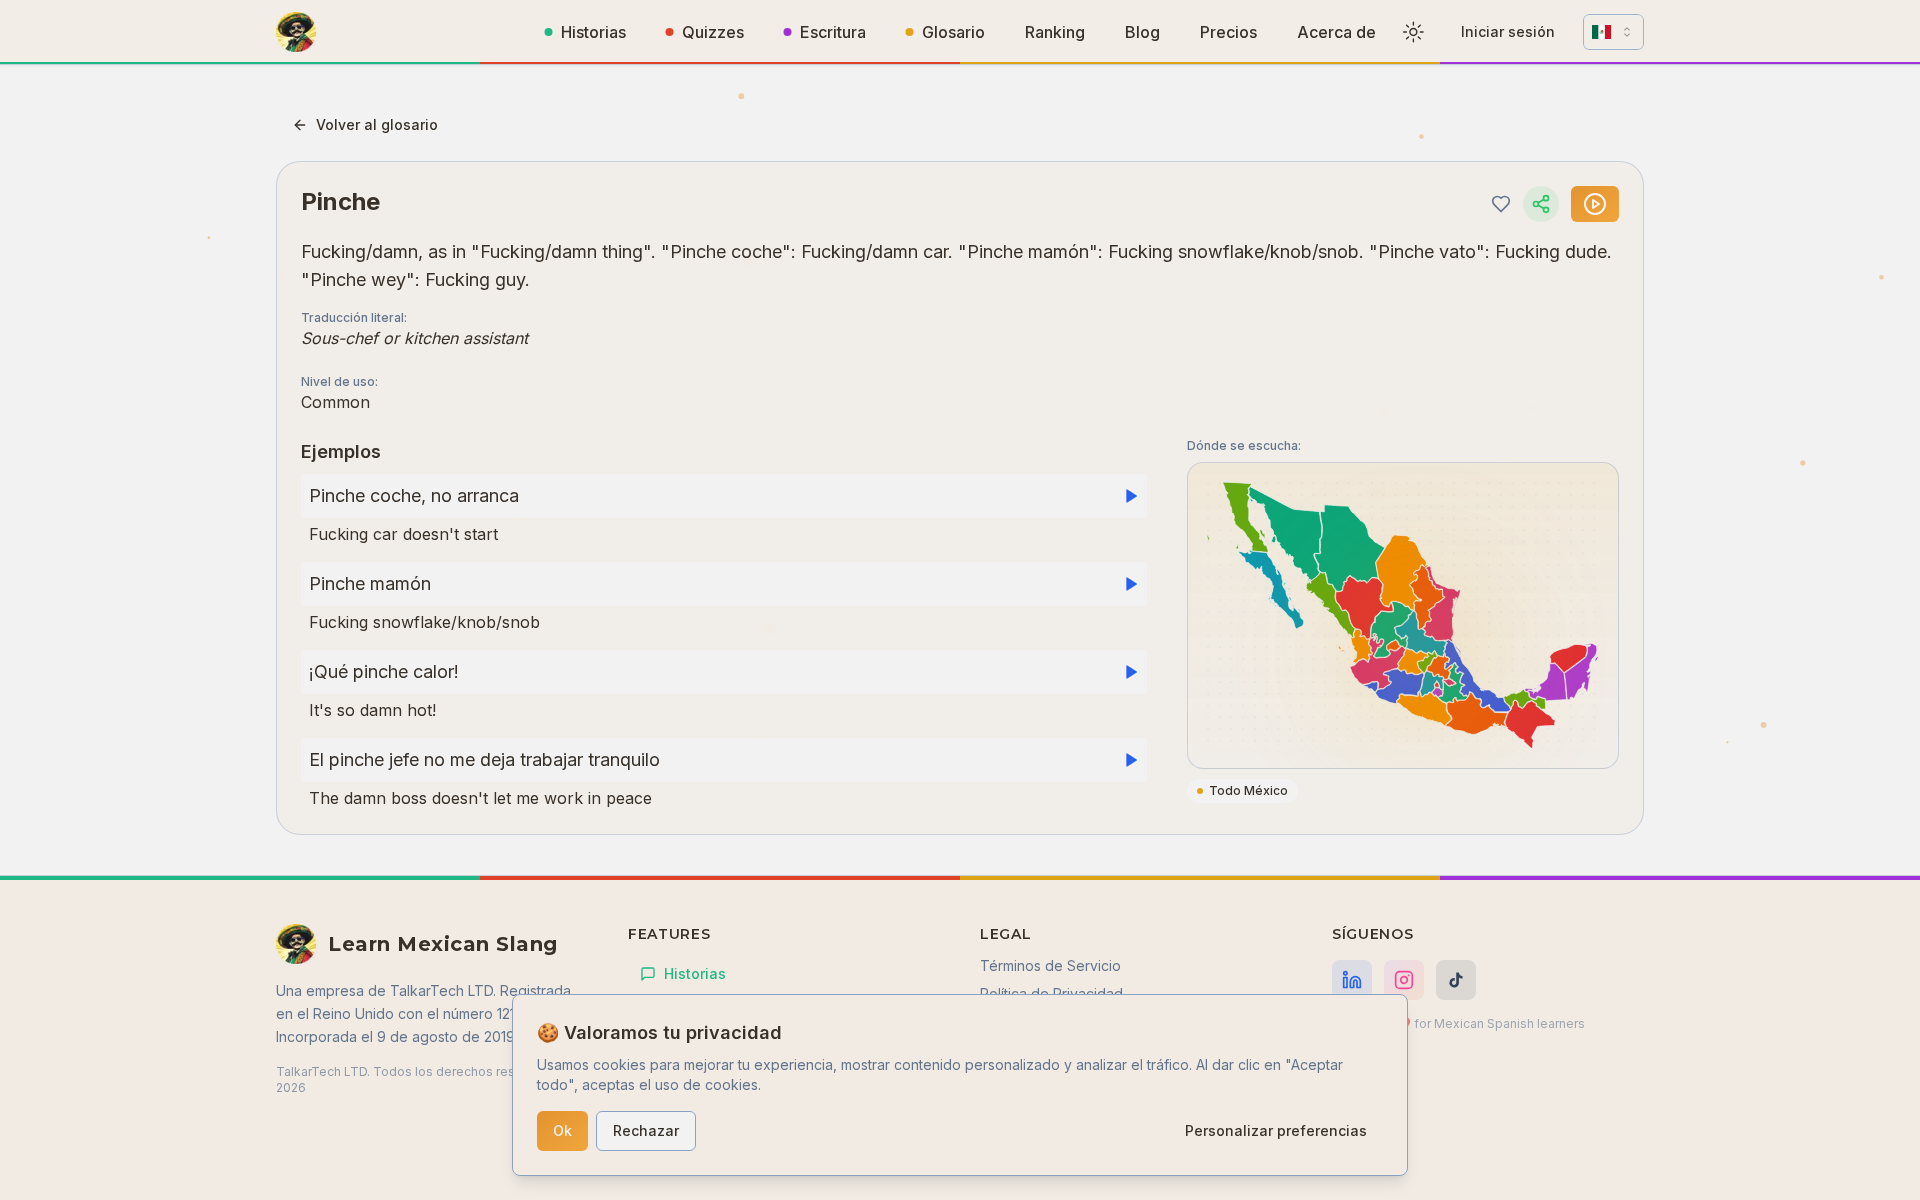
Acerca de (1336, 32)
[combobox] (1613, 32)
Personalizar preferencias (1276, 1130)
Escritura (833, 32)
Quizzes (713, 32)
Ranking (1055, 32)
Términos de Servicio (1050, 965)
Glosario (953, 32)
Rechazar (646, 1130)
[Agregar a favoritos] (1501, 204)
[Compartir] (1541, 204)
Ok (562, 1130)
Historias (593, 32)
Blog (1142, 32)
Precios (1228, 32)
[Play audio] (1595, 204)
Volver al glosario (377, 124)
